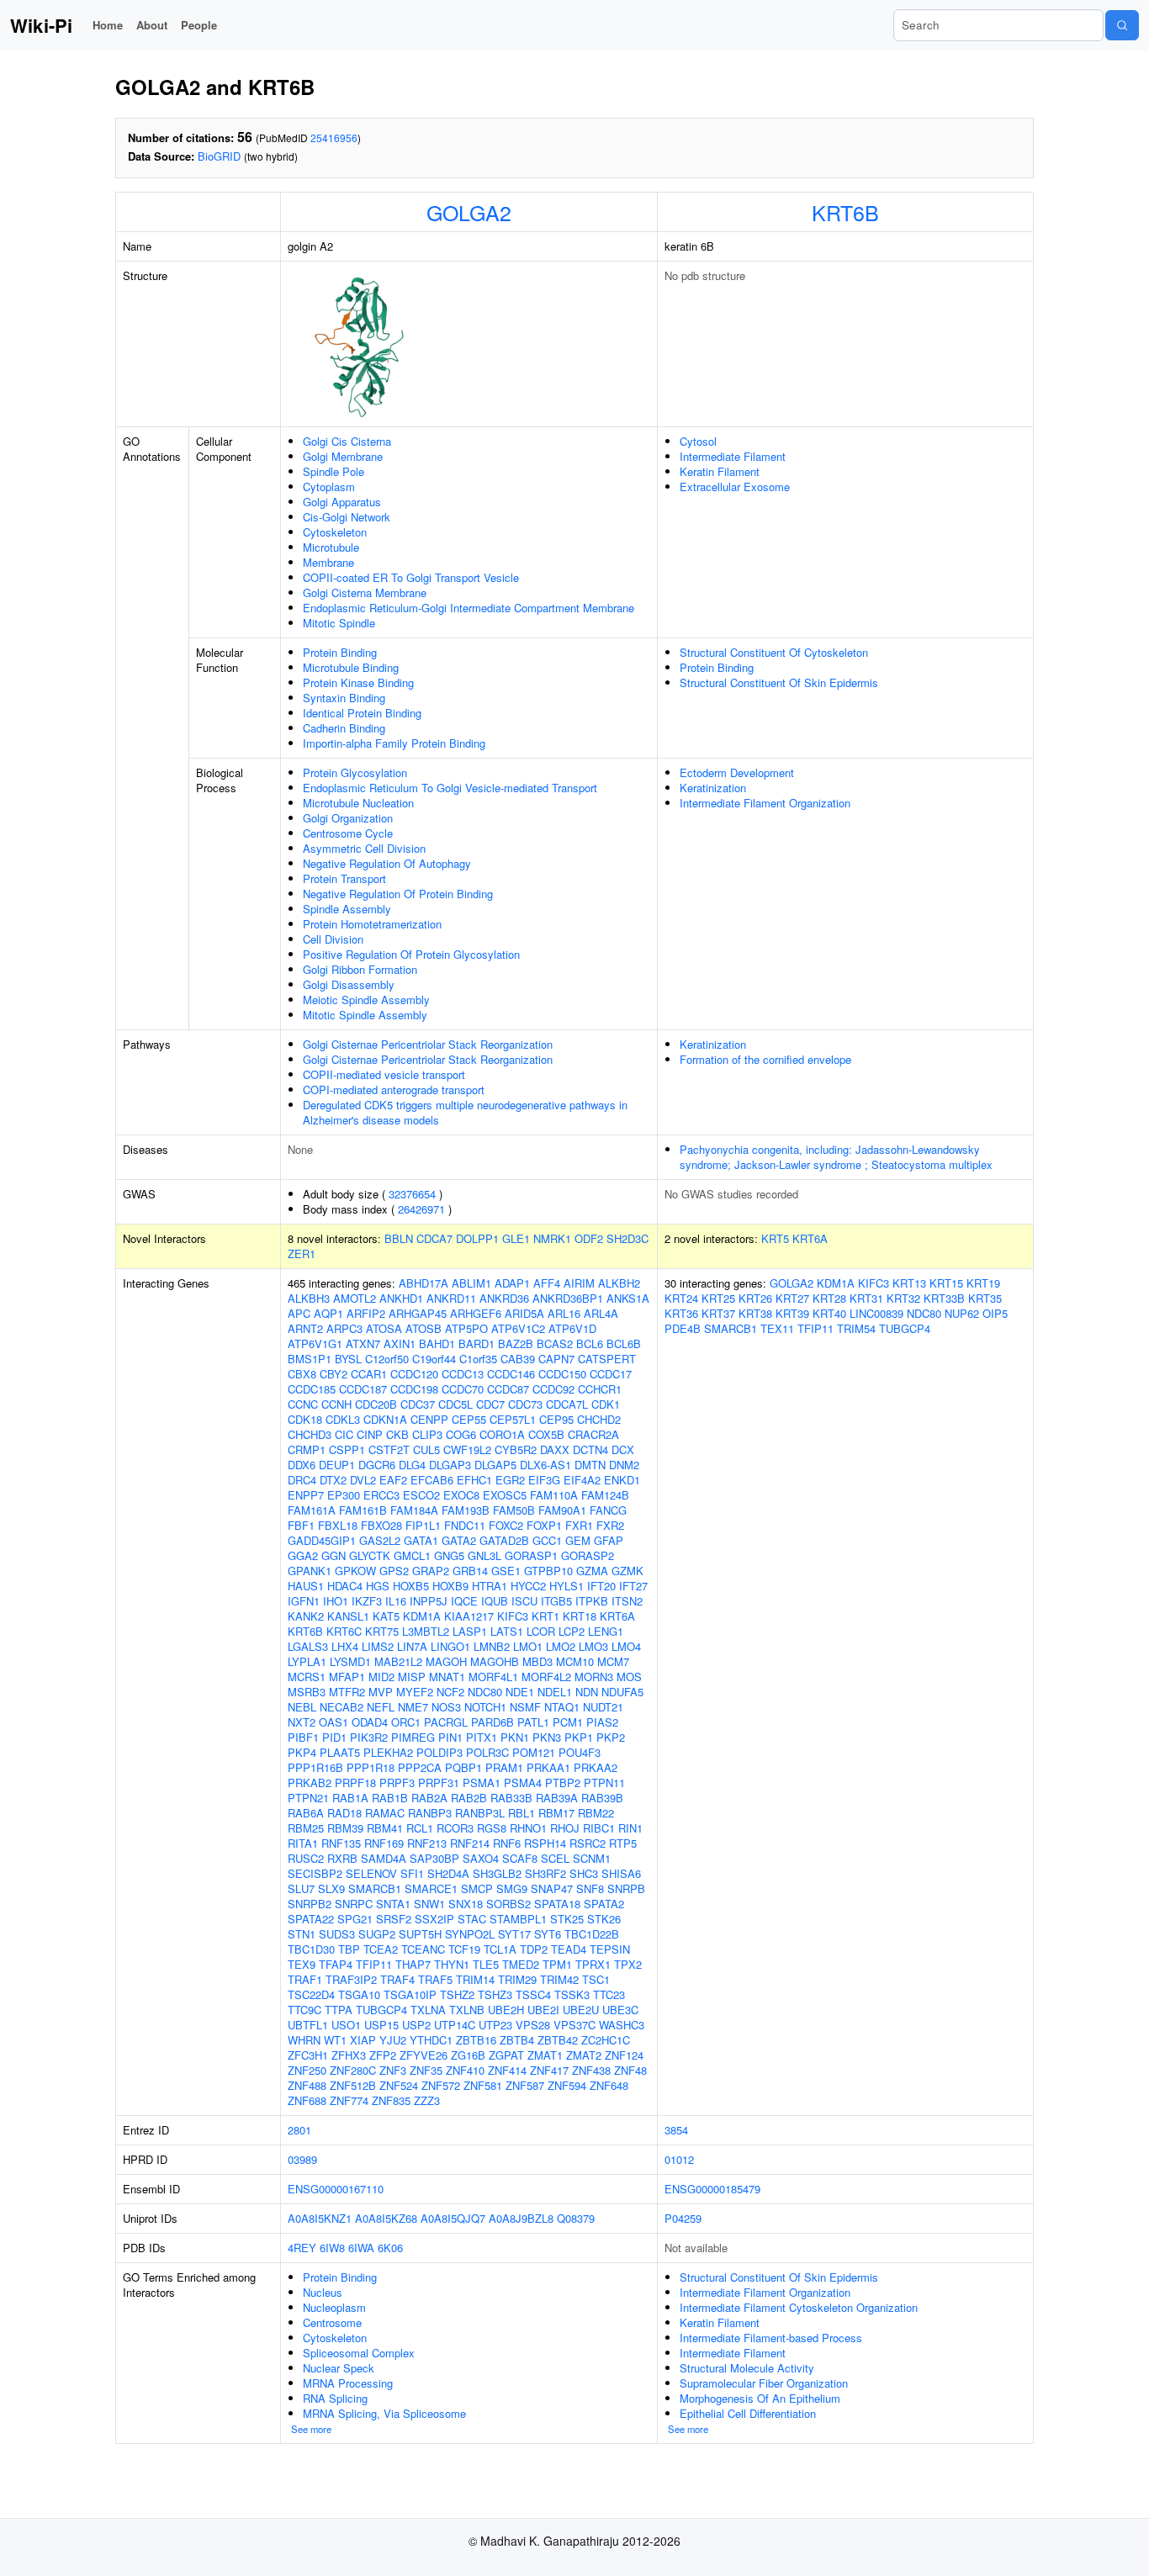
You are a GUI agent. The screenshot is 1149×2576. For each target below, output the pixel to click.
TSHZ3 (495, 1994)
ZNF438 (591, 2070)
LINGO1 (450, 1646)
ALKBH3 (309, 1298)
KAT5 (386, 1616)
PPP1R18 (371, 1767)
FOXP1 (544, 1525)
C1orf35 (478, 1359)
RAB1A (350, 1798)
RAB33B (511, 1798)
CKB (397, 1434)
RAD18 (344, 1813)
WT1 (335, 2040)
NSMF (525, 1707)
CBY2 (334, 1374)
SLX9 (331, 1888)
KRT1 (545, 1616)
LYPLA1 (307, 1661)
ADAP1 (512, 1283)
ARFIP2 (366, 1313)
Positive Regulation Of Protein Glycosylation (411, 954)
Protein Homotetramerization (372, 924)
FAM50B (514, 1510)
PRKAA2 (596, 1767)
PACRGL (446, 1722)
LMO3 (593, 1646)
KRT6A (810, 1238)
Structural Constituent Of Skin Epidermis (779, 682)
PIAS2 (602, 1722)
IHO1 (336, 1601)
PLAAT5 (340, 1752)
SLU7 (301, 1888)
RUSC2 (306, 1858)
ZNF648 (609, 2085)
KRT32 (903, 1298)
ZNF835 (391, 2100)
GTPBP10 (548, 1571)
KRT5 (775, 1238)
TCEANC (423, 1949)
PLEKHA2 (388, 1752)
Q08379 (576, 2218)
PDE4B (683, 1328)
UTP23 (495, 2025)
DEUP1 (337, 1465)
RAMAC (385, 1813)
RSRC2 (588, 1843)
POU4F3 (580, 1752)
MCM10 (575, 1661)
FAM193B (466, 1510)
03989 (302, 2159)
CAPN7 (556, 1359)
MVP (381, 1692)
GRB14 (470, 1571)
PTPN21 (308, 1798)
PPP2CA (420, 1767)
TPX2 (628, 1964)
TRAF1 (305, 1979)
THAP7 (413, 1964)
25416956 (334, 138)
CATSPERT (607, 1359)
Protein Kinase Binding (358, 682)
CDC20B (376, 1404)
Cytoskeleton (335, 532)
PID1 (334, 1737)
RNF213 (427, 1843)
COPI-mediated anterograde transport (394, 1090)
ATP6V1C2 (518, 1328)
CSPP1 (347, 1449)
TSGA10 (359, 1994)
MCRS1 (307, 1677)
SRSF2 (394, 1919)
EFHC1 (474, 1480)
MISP (412, 1677)
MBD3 (537, 1661)
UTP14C (455, 2025)
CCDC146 (511, 1374)
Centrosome (332, 2322)
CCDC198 (414, 1389)
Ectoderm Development (737, 772)
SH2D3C (627, 1238)
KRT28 (829, 1298)
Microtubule (331, 547)
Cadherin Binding (344, 728)
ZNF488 (307, 2085)
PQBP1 (463, 1767)
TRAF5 (435, 1979)
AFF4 (547, 1283)
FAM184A (414, 1510)
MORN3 (594, 1677)
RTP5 (623, 1843)
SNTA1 (393, 1904)
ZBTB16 (476, 2040)
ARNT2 (305, 1328)
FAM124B (605, 1495)
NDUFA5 (622, 1692)
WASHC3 (622, 2025)
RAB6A (306, 1813)
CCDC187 (363, 1389)
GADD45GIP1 (322, 1540)
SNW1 (429, 1904)
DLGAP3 (450, 1465)
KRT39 (792, 1313)
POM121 (534, 1752)
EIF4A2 (582, 1480)
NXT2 (302, 1722)
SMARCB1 (375, 1888)
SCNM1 (592, 1858)
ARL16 (564, 1313)
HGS (378, 1586)
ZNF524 (399, 2085)
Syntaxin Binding (344, 698)
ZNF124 (624, 2055)
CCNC (303, 1404)
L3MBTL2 (426, 1631)
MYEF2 (415, 1692)
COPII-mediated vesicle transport (384, 1074)
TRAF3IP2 (351, 1979)
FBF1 (301, 1525)
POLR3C (487, 1752)
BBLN (399, 1238)
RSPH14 (545, 1843)
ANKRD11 (451, 1298)
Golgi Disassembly (349, 984)
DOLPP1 (477, 1238)
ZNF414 (507, 2070)
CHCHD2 (599, 1419)
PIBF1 (303, 1737)
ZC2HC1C (606, 2040)
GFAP (609, 1540)
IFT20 (601, 1586)
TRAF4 (397, 1979)
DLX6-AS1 (545, 1465)
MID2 (381, 1677)
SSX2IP (434, 1919)
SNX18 (466, 1904)
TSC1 (596, 1979)
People (199, 25)
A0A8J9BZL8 (521, 2218)
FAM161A (312, 1510)
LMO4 (626, 1646)
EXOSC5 (505, 1495)
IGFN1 (304, 1601)
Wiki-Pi (41, 25)
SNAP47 (552, 1888)
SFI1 (412, 1873)
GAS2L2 (380, 1540)
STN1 (302, 1934)
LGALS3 (308, 1646)
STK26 (604, 1919)
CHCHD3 (310, 1434)
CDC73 (525, 1404)
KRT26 (755, 1298)
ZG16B (468, 2055)
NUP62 (962, 1313)
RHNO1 (528, 1828)
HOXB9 (450, 1586)
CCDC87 (508, 1389)
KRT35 (985, 1298)
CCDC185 (312, 1389)
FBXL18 (338, 1525)
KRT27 (792, 1298)
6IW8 (332, 2248)
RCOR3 (455, 1828)
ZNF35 (426, 2070)
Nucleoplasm (334, 2307)
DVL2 (363, 1480)
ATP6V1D (572, 1328)
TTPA (339, 2010)
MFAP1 (347, 1677)
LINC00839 (876, 1313)
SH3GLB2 (497, 1873)
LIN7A (412, 1646)
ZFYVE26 (424, 2055)
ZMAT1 (545, 2055)
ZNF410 (465, 2070)
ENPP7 (306, 1495)
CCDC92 (553, 1389)
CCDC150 (562, 1374)
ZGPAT (506, 2055)
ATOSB (424, 1328)
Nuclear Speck (339, 2368)
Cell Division (333, 939)
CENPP (429, 1419)
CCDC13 (463, 1374)
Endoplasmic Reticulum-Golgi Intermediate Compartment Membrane (469, 608)
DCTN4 (590, 1449)
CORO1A (502, 1434)
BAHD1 (437, 1344)
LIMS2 (378, 1646)
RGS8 (492, 1828)
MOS (629, 1677)
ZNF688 (307, 2100)
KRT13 (909, 1283)
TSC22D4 (311, 1994)
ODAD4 (370, 1722)
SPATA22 (311, 1919)
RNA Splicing (335, 2398)
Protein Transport (344, 878)
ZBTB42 (558, 2040)
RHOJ (565, 1828)
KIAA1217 (469, 1616)
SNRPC (354, 1904)
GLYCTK (370, 1555)
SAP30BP (434, 1858)
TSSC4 (533, 1994)
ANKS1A (628, 1298)
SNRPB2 (310, 1904)
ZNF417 (549, 2070)
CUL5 (426, 1449)
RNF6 (507, 1843)
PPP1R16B (315, 1767)
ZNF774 (349, 2100)
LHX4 (345, 1646)
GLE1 (516, 1238)
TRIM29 (517, 1979)
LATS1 (507, 1631)
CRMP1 (307, 1449)
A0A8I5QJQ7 (453, 2218)
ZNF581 (483, 2085)
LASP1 (470, 1631)
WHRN (304, 2040)
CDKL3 (343, 1419)
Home (108, 25)
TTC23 (609, 1994)
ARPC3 (344, 1328)
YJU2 (393, 2040)
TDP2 (534, 1949)
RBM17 (556, 1813)
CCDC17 (611, 1374)
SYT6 (548, 1934)
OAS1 (334, 1722)
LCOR (541, 1631)
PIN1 (450, 1737)
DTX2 (333, 1480)
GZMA (592, 1571)
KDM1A (422, 1616)
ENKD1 (622, 1480)
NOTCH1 (485, 1707)
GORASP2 (588, 1555)
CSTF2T (389, 1449)
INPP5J (429, 1601)
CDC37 (418, 1404)
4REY (302, 2248)
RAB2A (429, 1798)
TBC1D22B (592, 1934)
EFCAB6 (432, 1480)
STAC (472, 1919)
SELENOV (371, 1873)
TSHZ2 (457, 1994)
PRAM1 (504, 1767)
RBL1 (522, 1813)
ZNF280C (353, 2070)
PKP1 (579, 1737)
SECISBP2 (315, 1873)
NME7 (413, 1707)
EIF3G (544, 1480)
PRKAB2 (310, 1783)
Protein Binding (340, 652)
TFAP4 (336, 1964)
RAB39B (602, 1798)
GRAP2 (431, 1571)
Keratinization (713, 788)
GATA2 (459, 1540)
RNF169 (384, 1843)
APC (299, 1313)
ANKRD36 (504, 1298)
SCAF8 (520, 1858)
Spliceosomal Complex (359, 2353)
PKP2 (611, 1737)
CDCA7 (434, 1238)
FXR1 (579, 1525)
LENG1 (606, 1631)
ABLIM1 (471, 1283)
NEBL (302, 1707)
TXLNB (467, 2010)
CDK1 (606, 1404)
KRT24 (681, 1298)
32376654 (412, 1194)
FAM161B (363, 1510)
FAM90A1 (562, 1510)
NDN (587, 1692)
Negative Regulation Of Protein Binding (398, 894)
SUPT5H (420, 1934)
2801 (299, 2130)
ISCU (524, 1601)
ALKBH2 (619, 1283)
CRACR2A (593, 1434)
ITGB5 (556, 1601)
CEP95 (556, 1419)
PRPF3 (397, 1783)
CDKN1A (385, 1419)
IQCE (464, 1601)
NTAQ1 (562, 1707)
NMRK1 (552, 1238)
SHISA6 (621, 1873)
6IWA (361, 2248)
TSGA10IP (410, 1994)
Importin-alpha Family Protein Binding (394, 743)
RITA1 (303, 1843)
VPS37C (574, 2025)
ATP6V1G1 (315, 1344)
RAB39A (557, 1798)
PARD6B (492, 1722)
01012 (679, 2159)
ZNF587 (525, 2085)
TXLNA (428, 2010)
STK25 (567, 1919)
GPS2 (394, 1571)
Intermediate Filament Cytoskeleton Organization (799, 2307)
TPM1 (557, 1964)
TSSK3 (572, 1994)
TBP (349, 1949)
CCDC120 (414, 1374)
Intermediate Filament (733, 456)
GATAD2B (504, 1540)
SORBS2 (508, 1904)
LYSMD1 (350, 1661)
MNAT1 (447, 1677)
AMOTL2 (355, 1298)
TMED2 (521, 1964)
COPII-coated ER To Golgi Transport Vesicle (411, 577)
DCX (623, 1449)
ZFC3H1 (308, 2055)
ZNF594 (567, 2085)
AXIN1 (400, 1344)
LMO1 (528, 1646)
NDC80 (485, 1692)
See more (311, 2429)
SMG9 (512, 1888)
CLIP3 (427, 1434)
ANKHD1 (401, 1298)
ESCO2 (421, 1495)
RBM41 (385, 1828)
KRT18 (580, 1616)
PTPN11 (604, 1783)
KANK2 (306, 1616)
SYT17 (514, 1934)
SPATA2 (604, 1904)
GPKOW (355, 1571)
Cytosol (698, 441)
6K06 (390, 2248)
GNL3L (484, 1555)
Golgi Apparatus (342, 502)
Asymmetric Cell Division (364, 848)
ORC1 (406, 1722)
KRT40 (829, 1313)
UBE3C (620, 2010)
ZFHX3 (349, 2055)
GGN (334, 1555)
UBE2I (543, 2010)
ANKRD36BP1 (568, 1298)
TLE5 (486, 1964)
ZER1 (302, 1254)
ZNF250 (307, 2070)
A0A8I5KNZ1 (320, 2218)
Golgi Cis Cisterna (347, 441)
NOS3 (446, 1707)
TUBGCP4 (381, 2010)
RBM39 (345, 1828)
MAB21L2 (398, 1661)
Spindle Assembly (347, 909)
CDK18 (305, 1419)
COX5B (546, 1434)
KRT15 (946, 1283)
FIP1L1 (423, 1525)
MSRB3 (307, 1692)
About (152, 25)
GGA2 (303, 1555)
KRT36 (681, 1313)
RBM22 (596, 1813)
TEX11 (777, 1328)
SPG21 (355, 1919)
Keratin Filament (720, 471)
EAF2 (393, 1480)
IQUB (495, 1601)
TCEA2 (381, 1949)
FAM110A (554, 1495)
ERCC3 (381, 1495)
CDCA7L (567, 1404)
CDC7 (490, 1404)
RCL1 (420, 1828)
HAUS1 (306, 1586)
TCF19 (464, 1949)
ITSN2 (627, 1601)
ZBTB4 (517, 2040)
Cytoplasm (329, 487)
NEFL (381, 1707)
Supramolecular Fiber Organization (764, 2383)
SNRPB (626, 1888)
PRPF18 (355, 1783)
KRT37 (718, 1313)
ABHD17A (424, 1283)
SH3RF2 (545, 1873)
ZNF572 (441, 2085)
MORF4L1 (493, 1677)
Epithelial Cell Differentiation (748, 2413)
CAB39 (518, 1359)
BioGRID (219, 156)
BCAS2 (555, 1344)
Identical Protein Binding (362, 713)
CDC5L (455, 1404)
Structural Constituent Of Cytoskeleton (774, 652)
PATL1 (533, 1722)
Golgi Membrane (343, 456)
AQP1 (328, 1313)
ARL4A (601, 1313)
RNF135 (341, 1843)
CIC (344, 1434)
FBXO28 (381, 1525)
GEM (578, 1540)
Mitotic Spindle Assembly (365, 1015)
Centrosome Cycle (348, 833)
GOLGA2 (469, 212)
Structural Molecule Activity (747, 2368)
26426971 (421, 1209)
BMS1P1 (310, 1359)
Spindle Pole (334, 471)
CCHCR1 (600, 1389)
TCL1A (500, 1949)
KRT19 (983, 1283)
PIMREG (413, 1737)
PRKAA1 (548, 1767)
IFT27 (633, 1586)
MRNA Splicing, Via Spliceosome (384, 2413)
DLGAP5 (495, 1465)
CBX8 (302, 1374)
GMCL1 (412, 1555)
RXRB (342, 1858)
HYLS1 (567, 1586)
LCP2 (572, 1631)
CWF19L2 (467, 1449)
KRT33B (944, 1298)
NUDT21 (603, 1707)
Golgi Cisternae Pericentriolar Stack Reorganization (428, 1044)
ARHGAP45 (418, 1313)
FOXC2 (506, 1525)
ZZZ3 (427, 2100)
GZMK (627, 1571)
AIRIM (579, 1283)
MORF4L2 (546, 1677)
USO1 (346, 2025)
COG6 (461, 1434)
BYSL (348, 1359)
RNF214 (470, 1843)
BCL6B (624, 1344)
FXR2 (610, 1525)
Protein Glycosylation (355, 772)
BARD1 (477, 1344)
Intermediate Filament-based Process (771, 2338)
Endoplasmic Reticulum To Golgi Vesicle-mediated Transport (450, 788)
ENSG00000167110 (336, 2189)
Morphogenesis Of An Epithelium (760, 2398)
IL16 (396, 1601)
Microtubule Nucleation (358, 803)
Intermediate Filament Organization (765, 803)
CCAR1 (369, 1374)
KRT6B (845, 212)
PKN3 (547, 1737)
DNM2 (624, 1465)
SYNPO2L (470, 1934)
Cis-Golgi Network (347, 517)
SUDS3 (337, 1934)
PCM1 (568, 1722)
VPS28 (533, 2025)
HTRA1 (490, 1586)
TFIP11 (374, 1964)
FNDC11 (465, 1525)
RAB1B (390, 1798)
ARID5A (524, 1313)
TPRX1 (593, 1964)
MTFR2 (347, 1692)
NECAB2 (342, 1707)
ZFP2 (383, 2055)
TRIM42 (559, 1979)
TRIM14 (475, 1979)
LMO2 (561, 1646)
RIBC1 (599, 1828)
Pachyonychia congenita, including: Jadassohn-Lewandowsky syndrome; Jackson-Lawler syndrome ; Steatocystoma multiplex (836, 1157)
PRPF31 (439, 1783)
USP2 (416, 2025)
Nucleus (323, 2292)
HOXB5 (411, 1586)
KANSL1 (348, 1616)
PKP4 (302, 1752)
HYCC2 (528, 1586)
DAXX (555, 1449)
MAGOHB (495, 1661)
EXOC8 (461, 1495)
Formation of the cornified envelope (765, 1059)
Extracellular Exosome (735, 487)
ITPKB (592, 1601)
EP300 (344, 1495)
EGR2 (510, 1480)
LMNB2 (492, 1646)
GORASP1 (531, 1555)
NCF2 (450, 1692)
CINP (370, 1434)
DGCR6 (377, 1465)
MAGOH (446, 1661)
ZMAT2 (584, 2055)
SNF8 (590, 1888)
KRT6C (344, 1631)
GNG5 (449, 1555)
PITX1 (482, 1737)
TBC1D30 (311, 1949)
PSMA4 (523, 1783)
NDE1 (520, 1692)
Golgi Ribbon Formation (360, 969)
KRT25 (718, 1298)
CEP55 (469, 1419)
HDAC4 (345, 1586)
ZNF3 (393, 2070)
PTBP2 (563, 1783)
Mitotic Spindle (339, 623)
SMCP (477, 1888)
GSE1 (506, 1571)
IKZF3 (367, 1601)
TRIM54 (856, 1328)
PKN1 (515, 1737)
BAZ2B (516, 1344)
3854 (676, 2130)
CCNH (336, 1404)
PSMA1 (482, 1783)
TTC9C (304, 2010)
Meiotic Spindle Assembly (366, 1000)
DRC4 (302, 1480)
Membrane (328, 562)
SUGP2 (377, 1934)
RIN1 (630, 1828)
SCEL (555, 1858)
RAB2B (469, 1798)
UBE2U (581, 2010)
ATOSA (384, 1328)
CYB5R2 (516, 1449)
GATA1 (421, 1540)
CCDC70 (463, 1389)
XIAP (363, 2040)
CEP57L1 (513, 1419)
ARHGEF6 (476, 1313)
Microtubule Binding (351, 667)
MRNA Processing (348, 2383)
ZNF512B (353, 2085)
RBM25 (306, 1828)
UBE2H (506, 2010)
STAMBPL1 (518, 1919)
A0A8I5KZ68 (386, 2218)
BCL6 (590, 1344)
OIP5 (995, 1313)
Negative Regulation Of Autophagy (387, 863)
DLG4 (412, 1465)
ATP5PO (466, 1328)
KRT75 (382, 1631)
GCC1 (547, 1540)
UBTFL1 (308, 2025)
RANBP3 (430, 1813)
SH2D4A (448, 1873)
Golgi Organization (348, 818)
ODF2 (589, 1238)
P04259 (683, 2218)
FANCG (608, 1510)
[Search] (1122, 25)
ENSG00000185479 (712, 2189)
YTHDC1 (431, 2040)
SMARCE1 (431, 1888)
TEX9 (302, 1964)
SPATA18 (557, 1904)
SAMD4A (384, 1858)
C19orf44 (434, 1359)
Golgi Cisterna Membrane (365, 592)
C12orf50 (387, 1359)
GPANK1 (310, 1571)
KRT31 (866, 1298)
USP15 (381, 2025)
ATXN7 (363, 1344)
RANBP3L (480, 1813)
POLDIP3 (439, 1752)
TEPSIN (610, 1949)
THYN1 (452, 1964)
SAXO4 (481, 1858)
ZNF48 (630, 2070)
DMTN (590, 1465)
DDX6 (302, 1465)
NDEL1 (555, 1692)
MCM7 (613, 1661)
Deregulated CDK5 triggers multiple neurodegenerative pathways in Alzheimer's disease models (465, 1112)
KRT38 (755, 1313)
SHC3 (584, 1873)
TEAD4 (569, 1949)
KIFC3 (513, 1616)
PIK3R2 (369, 1737)
